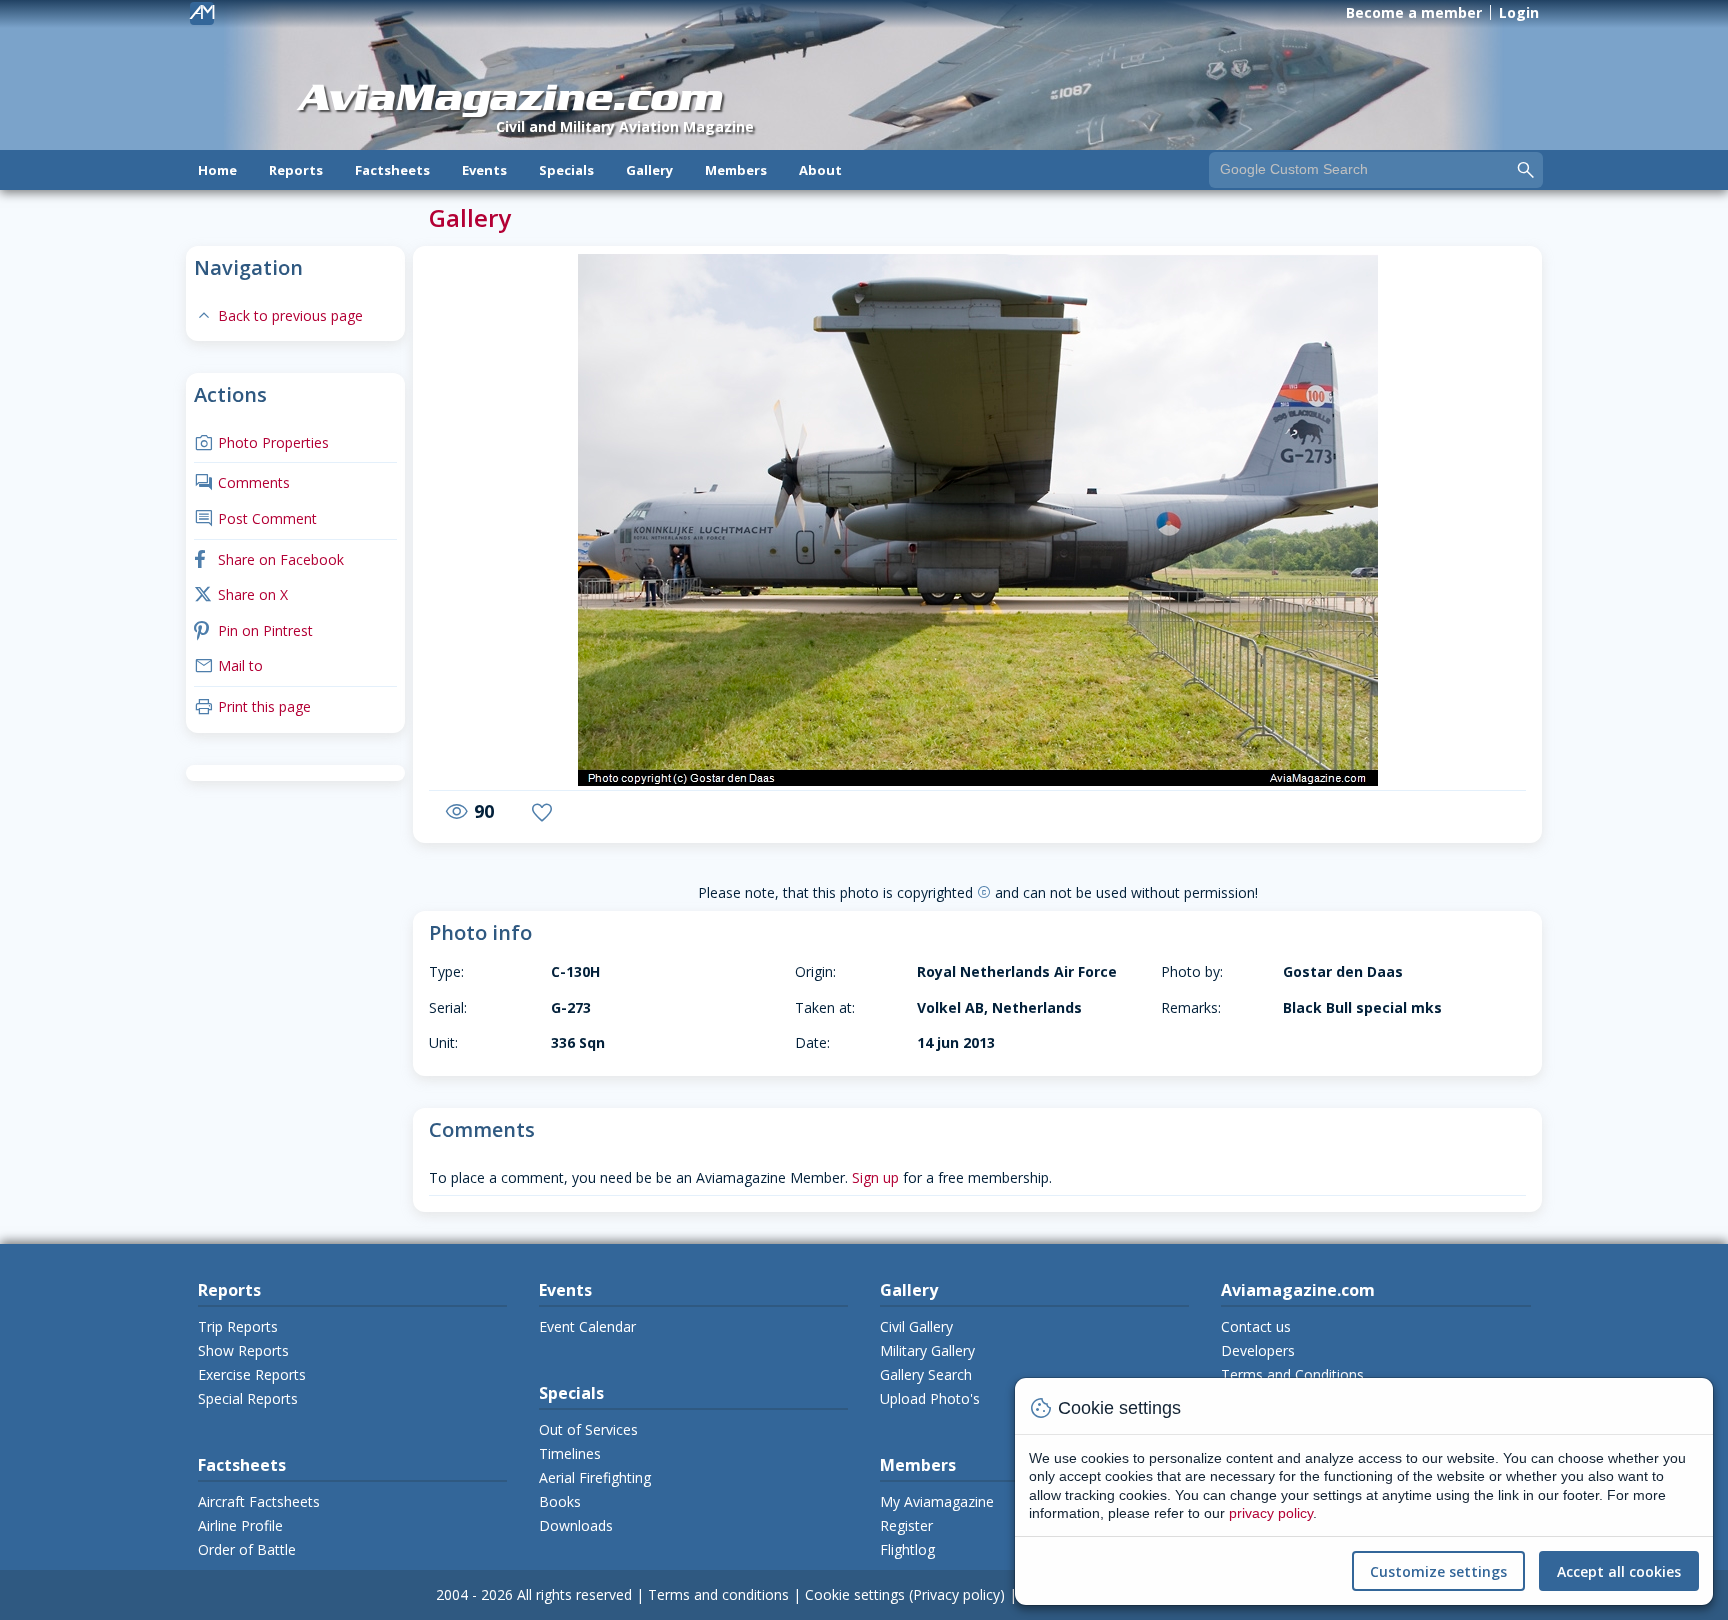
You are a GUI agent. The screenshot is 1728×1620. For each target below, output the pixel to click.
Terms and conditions (718, 1594)
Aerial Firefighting (595, 1477)
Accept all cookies (1619, 1571)
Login (1519, 12)
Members (736, 170)
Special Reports (248, 1398)
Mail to (228, 665)
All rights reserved (574, 1594)
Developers (1258, 1350)
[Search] (1526, 169)
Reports (296, 170)
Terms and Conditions (1292, 1374)
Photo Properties (261, 442)
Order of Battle (247, 1549)
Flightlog (907, 1549)
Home (217, 170)
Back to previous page (278, 315)
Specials (566, 170)
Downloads (576, 1525)
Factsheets (392, 170)
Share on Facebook (269, 559)
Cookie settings (855, 1594)
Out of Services (588, 1429)
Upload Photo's (930, 1398)
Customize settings (1438, 1571)
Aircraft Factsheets (259, 1501)
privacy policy (1271, 1513)
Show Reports (243, 1350)
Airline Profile (240, 1525)
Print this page (252, 706)
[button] (484, 522)
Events (484, 170)
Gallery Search (926, 1374)
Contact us (1256, 1326)
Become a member (1414, 12)
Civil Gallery (916, 1326)
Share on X (241, 594)
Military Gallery (927, 1350)
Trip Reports (238, 1326)
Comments (242, 482)
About (820, 170)
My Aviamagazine (937, 1501)
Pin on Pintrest (253, 630)
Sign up (875, 1177)
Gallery (649, 170)
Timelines (570, 1453)
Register (906, 1525)
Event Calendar (587, 1326)
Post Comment (255, 518)
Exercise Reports (252, 1374)
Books (560, 1501)
